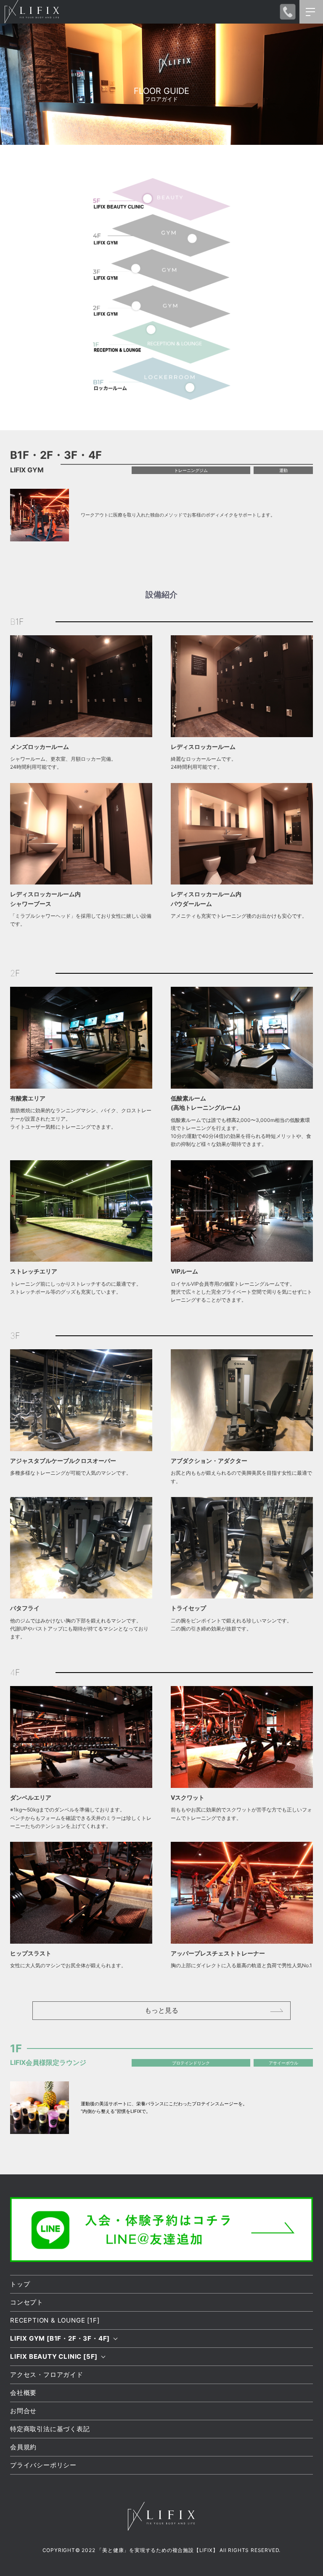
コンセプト (27, 2302)
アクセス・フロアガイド (47, 2375)
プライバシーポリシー (43, 2465)
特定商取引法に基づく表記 (50, 2429)
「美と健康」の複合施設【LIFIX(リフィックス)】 (37, 12)
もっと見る (161, 2010)
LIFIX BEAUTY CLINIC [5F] (54, 2356)
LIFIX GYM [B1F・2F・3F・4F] (60, 2338)
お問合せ (23, 2411)
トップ (20, 2284)
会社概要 (23, 2393)
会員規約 (23, 2447)
